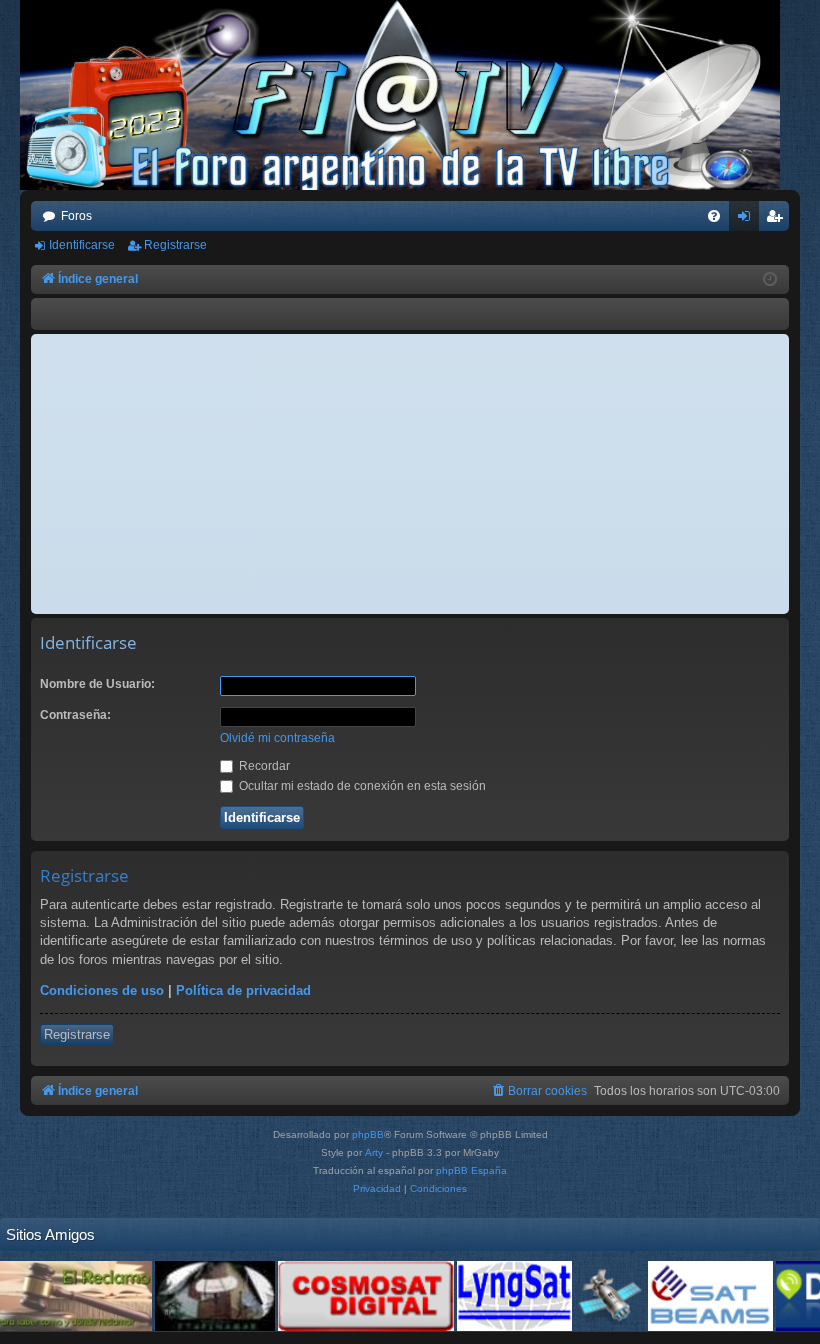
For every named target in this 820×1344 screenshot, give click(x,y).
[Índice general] (410, 95)
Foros (76, 216)
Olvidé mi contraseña (277, 738)
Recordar (263, 766)
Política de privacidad (243, 990)
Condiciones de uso (102, 990)
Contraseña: (75, 715)
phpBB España (471, 1170)
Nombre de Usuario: (97, 684)
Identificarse (82, 245)
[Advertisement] (410, 474)
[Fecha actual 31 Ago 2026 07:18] (770, 280)
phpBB (368, 1134)
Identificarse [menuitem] (748, 220)
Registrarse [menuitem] (778, 220)
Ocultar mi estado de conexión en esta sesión (361, 786)
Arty (374, 1152)
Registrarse (175, 245)
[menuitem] (714, 216)
